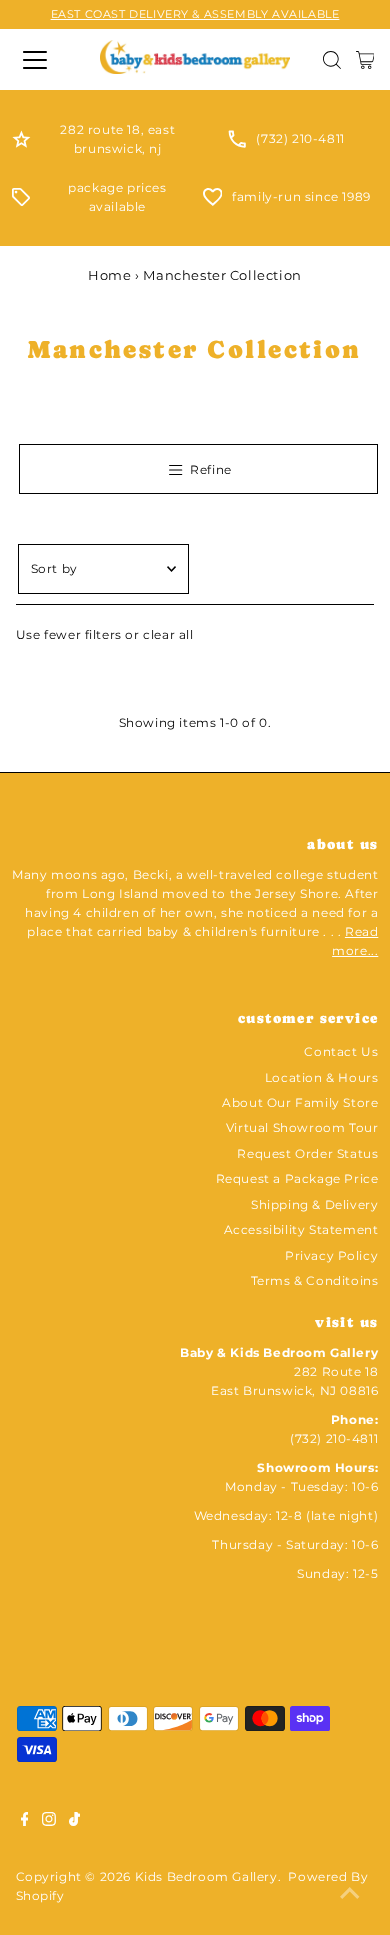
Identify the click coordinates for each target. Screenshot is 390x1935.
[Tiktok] (74, 1822)
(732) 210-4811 (300, 138)
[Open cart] (365, 60)
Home (109, 275)
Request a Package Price (297, 1178)
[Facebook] (25, 1822)
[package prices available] (21, 201)
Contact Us (341, 1051)
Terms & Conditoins (315, 1280)
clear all (168, 634)
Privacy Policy (331, 1255)
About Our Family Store (300, 1102)
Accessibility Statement (301, 1229)
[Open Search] (332, 60)
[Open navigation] (43, 60)
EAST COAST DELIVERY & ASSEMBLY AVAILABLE (195, 14)
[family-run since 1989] (213, 201)
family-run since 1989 (301, 196)
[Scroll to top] (350, 1895)
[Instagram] (49, 1822)
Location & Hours (322, 1077)
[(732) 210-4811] (237, 143)
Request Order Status (307, 1153)
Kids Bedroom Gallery (206, 1876)
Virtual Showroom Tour (302, 1127)
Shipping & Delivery (314, 1204)
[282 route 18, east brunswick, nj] (21, 143)
